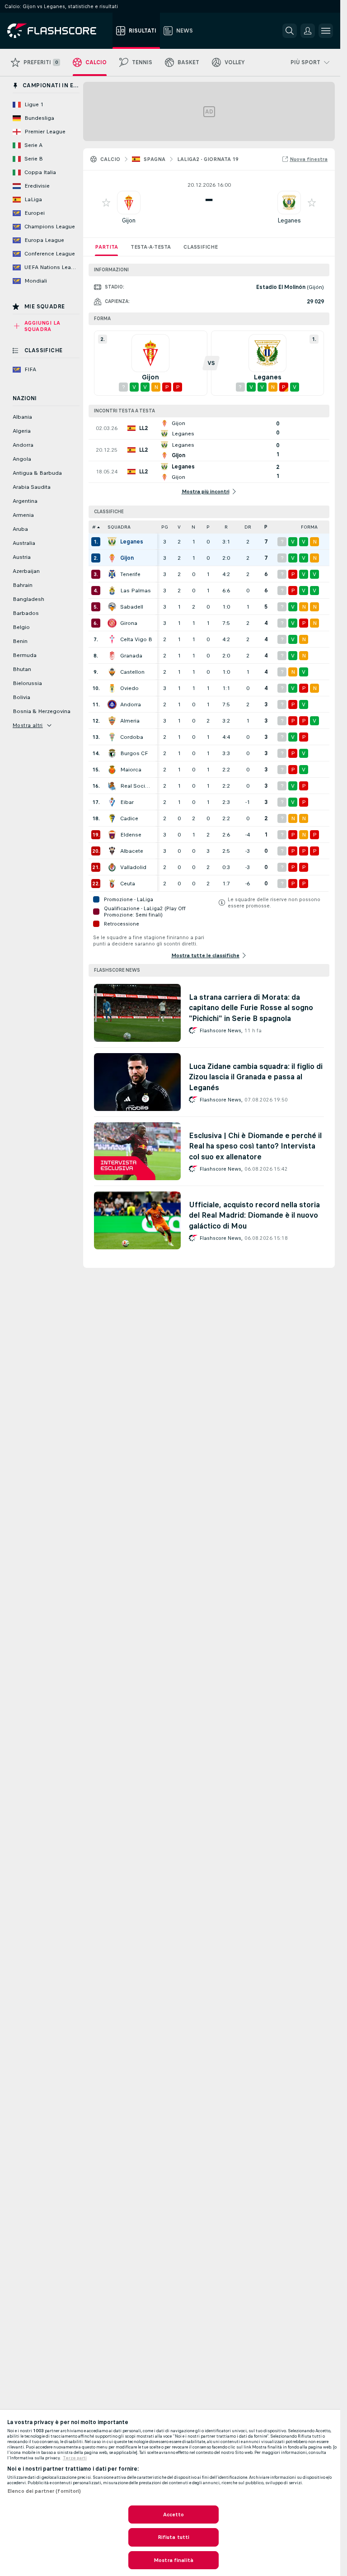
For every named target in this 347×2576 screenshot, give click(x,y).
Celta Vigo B (136, 639)
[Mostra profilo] (129, 203)
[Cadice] (112, 818)
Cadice (129, 818)
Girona (129, 623)
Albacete (132, 851)
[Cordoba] (112, 737)
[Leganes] (112, 542)
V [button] (179, 527)
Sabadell (132, 607)
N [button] (193, 527)
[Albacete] (112, 851)
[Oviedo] (112, 688)
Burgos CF (134, 753)
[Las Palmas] (112, 591)
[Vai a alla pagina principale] (58, 31)
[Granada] (112, 656)
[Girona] (112, 623)
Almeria (130, 721)
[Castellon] (112, 672)
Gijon (129, 220)
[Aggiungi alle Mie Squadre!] (106, 203)
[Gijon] (112, 558)
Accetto (174, 2515)
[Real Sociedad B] (112, 786)
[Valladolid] (112, 867)
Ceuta (128, 884)
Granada (131, 656)
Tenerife (130, 574)
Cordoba (132, 737)
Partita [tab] (106, 247)
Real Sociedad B (136, 786)
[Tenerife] (112, 574)
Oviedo (129, 688)
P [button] (208, 527)
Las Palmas (136, 591)
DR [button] (248, 527)
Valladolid (133, 867)
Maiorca (131, 770)
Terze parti (75, 2458)
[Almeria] (112, 721)
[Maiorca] (112, 770)
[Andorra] (112, 704)
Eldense (131, 835)
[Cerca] (290, 31)
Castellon (132, 672)
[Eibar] (112, 802)
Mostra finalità (173, 2560)
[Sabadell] (112, 607)
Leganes (289, 220)
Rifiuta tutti (174, 2537)
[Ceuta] (112, 884)
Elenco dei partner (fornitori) (44, 2491)
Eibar (127, 802)
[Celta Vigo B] (112, 639)
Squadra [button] (119, 527)
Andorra (131, 704)
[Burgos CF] (112, 753)
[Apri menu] (326, 31)
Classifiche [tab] (201, 247)
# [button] (94, 527)
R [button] (226, 527)
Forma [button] (309, 527)
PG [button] (165, 527)
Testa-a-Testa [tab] (151, 247)
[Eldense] (112, 835)
